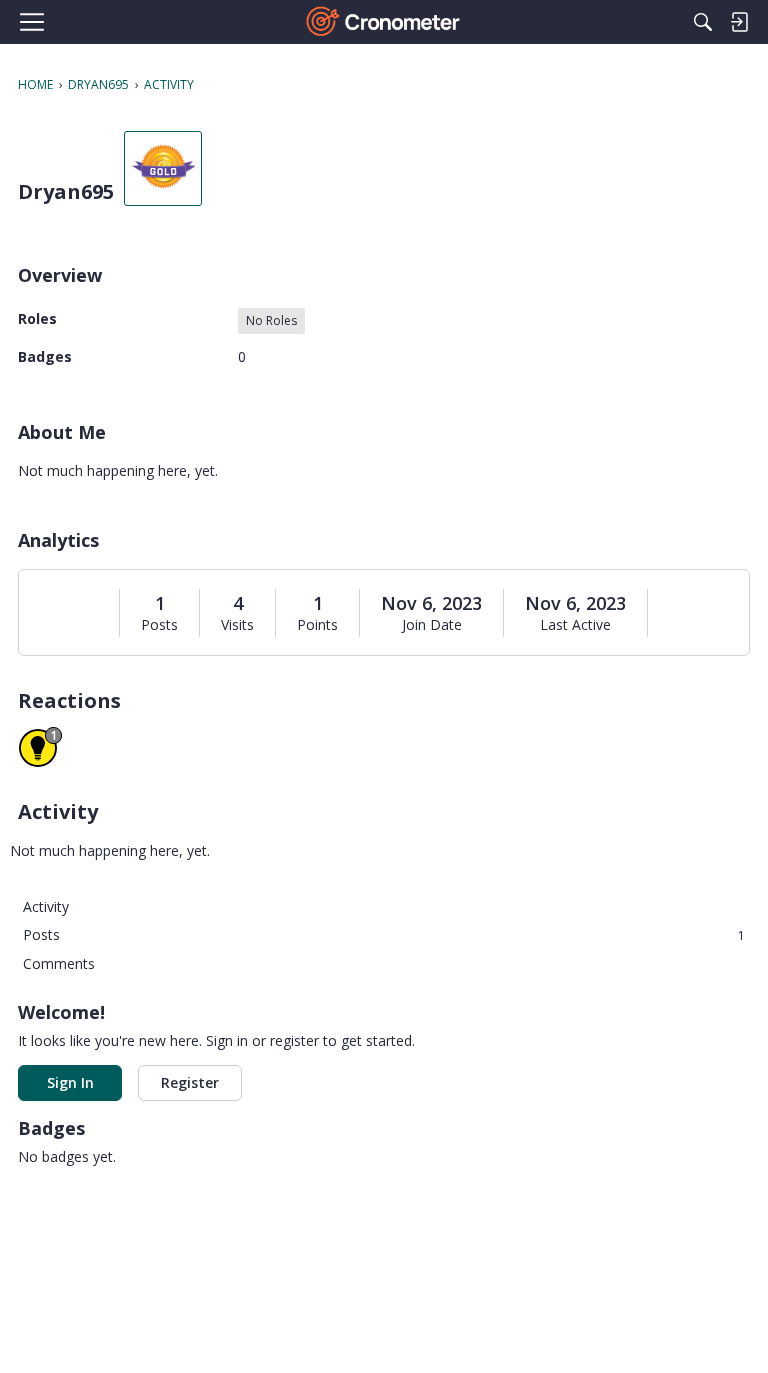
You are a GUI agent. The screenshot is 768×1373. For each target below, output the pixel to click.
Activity (46, 906)
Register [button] (190, 1082)
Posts (159, 625)
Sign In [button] (70, 1082)
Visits (237, 625)
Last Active (575, 625)
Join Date (432, 625)
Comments (59, 963)
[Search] (703, 22)
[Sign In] (739, 22)
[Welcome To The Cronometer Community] (384, 22)
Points (317, 625)
